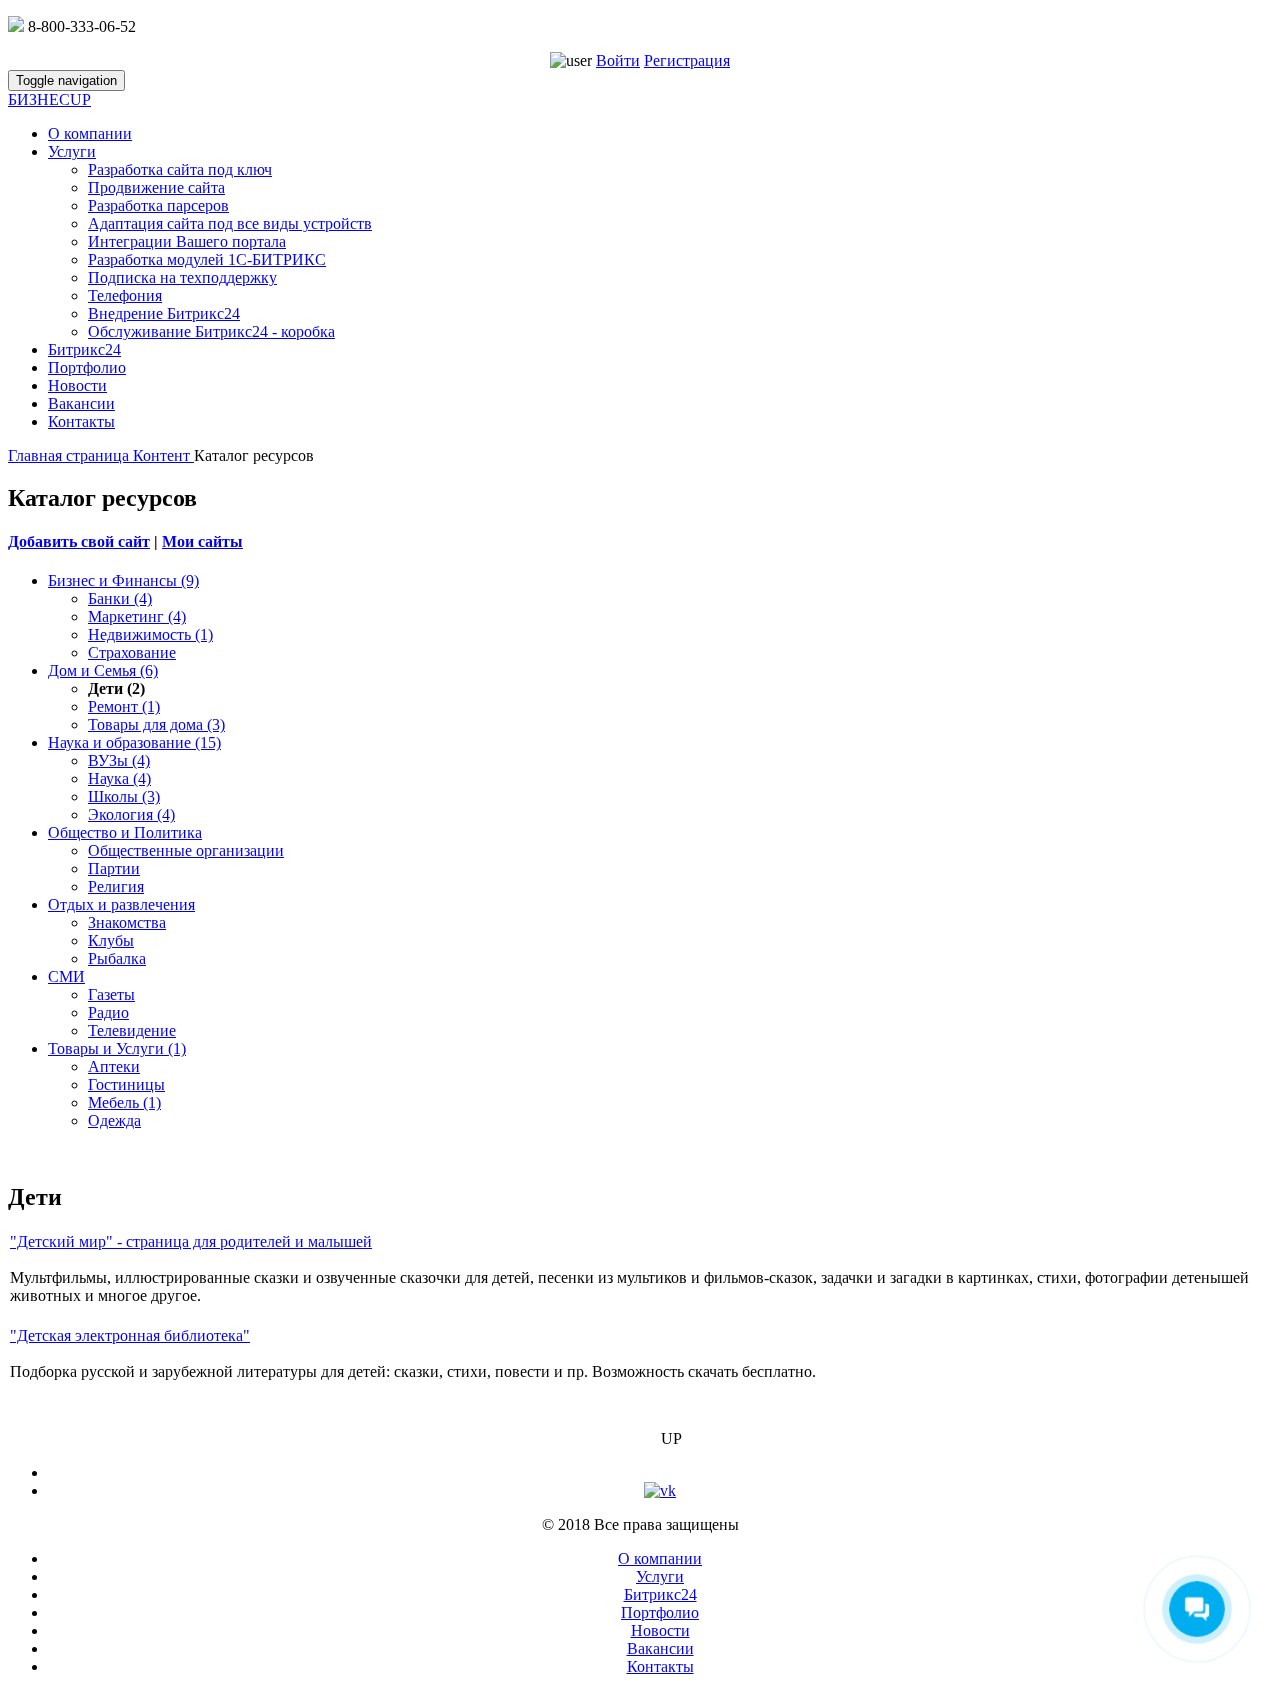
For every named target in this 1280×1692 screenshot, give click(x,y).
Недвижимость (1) (150, 634)
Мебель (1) (124, 1102)
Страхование (132, 652)
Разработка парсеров (158, 205)
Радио (108, 1012)
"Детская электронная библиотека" (130, 1335)
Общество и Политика (125, 832)
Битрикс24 (84, 349)
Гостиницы (126, 1084)
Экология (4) (131, 814)
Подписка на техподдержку (182, 277)
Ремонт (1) (124, 706)
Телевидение (132, 1030)
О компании (90, 133)
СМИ (66, 976)
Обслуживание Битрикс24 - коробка (211, 331)
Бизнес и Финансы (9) (123, 580)
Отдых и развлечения (121, 904)
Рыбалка (117, 958)
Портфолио (87, 367)
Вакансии (81, 403)
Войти (618, 60)
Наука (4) (119, 778)
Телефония (125, 295)
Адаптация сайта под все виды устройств (230, 223)
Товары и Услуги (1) (117, 1048)
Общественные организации (186, 850)
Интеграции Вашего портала (187, 241)
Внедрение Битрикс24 (164, 313)
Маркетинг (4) (137, 616)
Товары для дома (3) (156, 724)
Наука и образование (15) (134, 742)
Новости (77, 385)
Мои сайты (202, 541)
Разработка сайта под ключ (180, 169)
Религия (116, 886)
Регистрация (687, 60)
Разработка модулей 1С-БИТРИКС (207, 259)
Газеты (111, 994)
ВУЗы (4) (119, 760)
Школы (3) (124, 796)
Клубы (111, 940)
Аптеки (114, 1066)
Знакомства (127, 922)
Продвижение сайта (156, 187)
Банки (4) (120, 598)
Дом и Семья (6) (103, 670)
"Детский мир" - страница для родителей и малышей (191, 1241)
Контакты (81, 421)
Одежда (114, 1120)
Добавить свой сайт (79, 541)
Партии (114, 868)
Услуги (72, 151)
